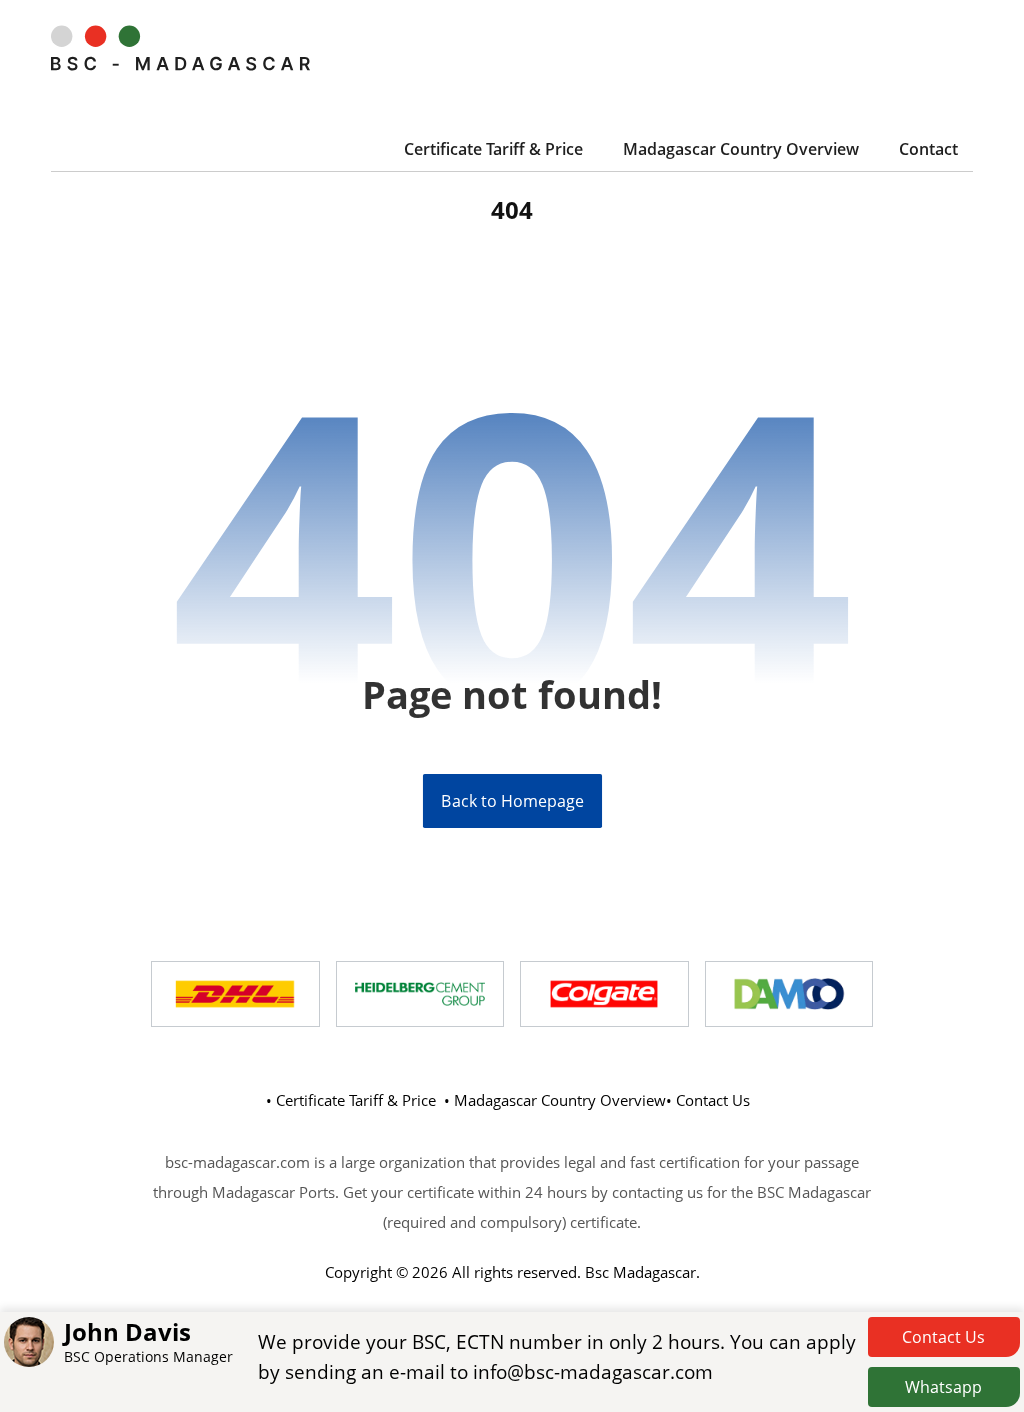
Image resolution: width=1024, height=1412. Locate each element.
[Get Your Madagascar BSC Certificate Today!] (180, 48)
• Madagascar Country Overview (555, 1100)
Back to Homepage (511, 801)
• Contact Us (708, 1100)
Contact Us (943, 1337)
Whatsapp (943, 1387)
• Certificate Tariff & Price (351, 1100)
